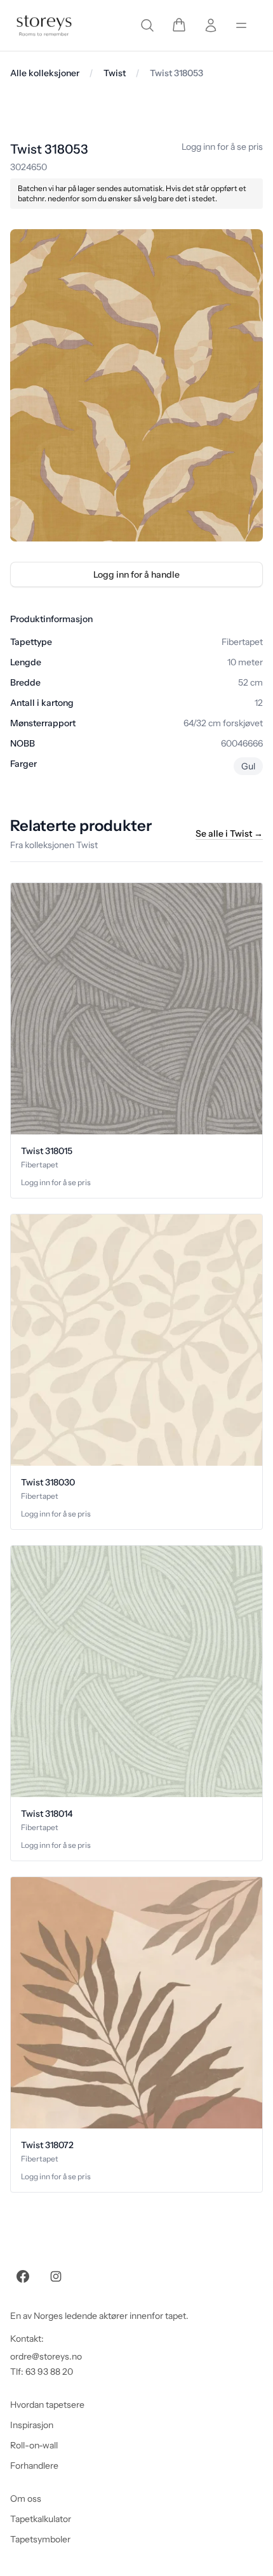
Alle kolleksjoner (45, 73)
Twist (115, 73)
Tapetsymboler (40, 2539)
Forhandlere (34, 2466)
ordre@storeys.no (46, 2356)
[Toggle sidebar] (241, 25)
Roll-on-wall (34, 2445)
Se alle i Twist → (229, 833)
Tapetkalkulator (41, 2519)
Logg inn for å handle (136, 574)
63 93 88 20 (49, 2372)
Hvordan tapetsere (47, 2405)
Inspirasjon (32, 2425)
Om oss (26, 2499)
